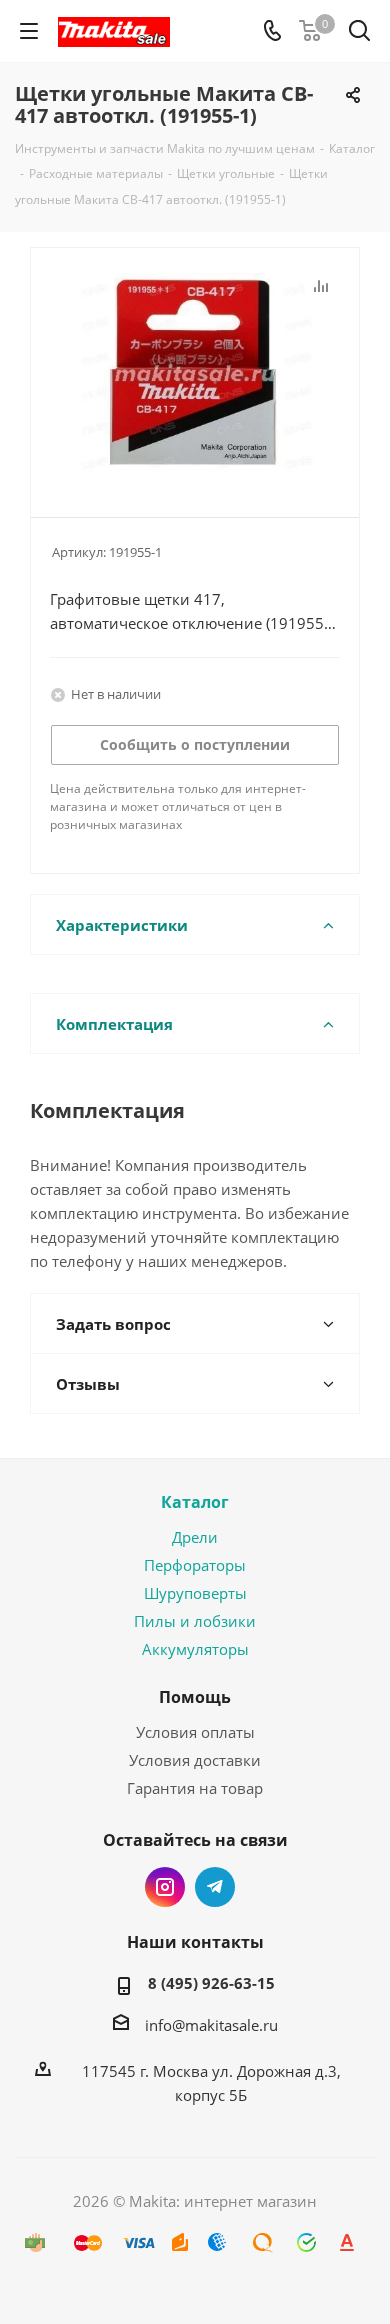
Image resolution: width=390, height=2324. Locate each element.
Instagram (165, 1887)
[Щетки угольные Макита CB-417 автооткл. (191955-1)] (195, 373)
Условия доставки (195, 1760)
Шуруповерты (195, 1593)
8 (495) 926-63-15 (211, 1983)
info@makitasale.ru (211, 2025)
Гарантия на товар (195, 1788)
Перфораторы (195, 1565)
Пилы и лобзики (195, 1621)
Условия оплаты (195, 1732)
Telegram (215, 1887)
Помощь (195, 1697)
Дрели (195, 1537)
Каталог (195, 1502)
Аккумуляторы (195, 1649)
